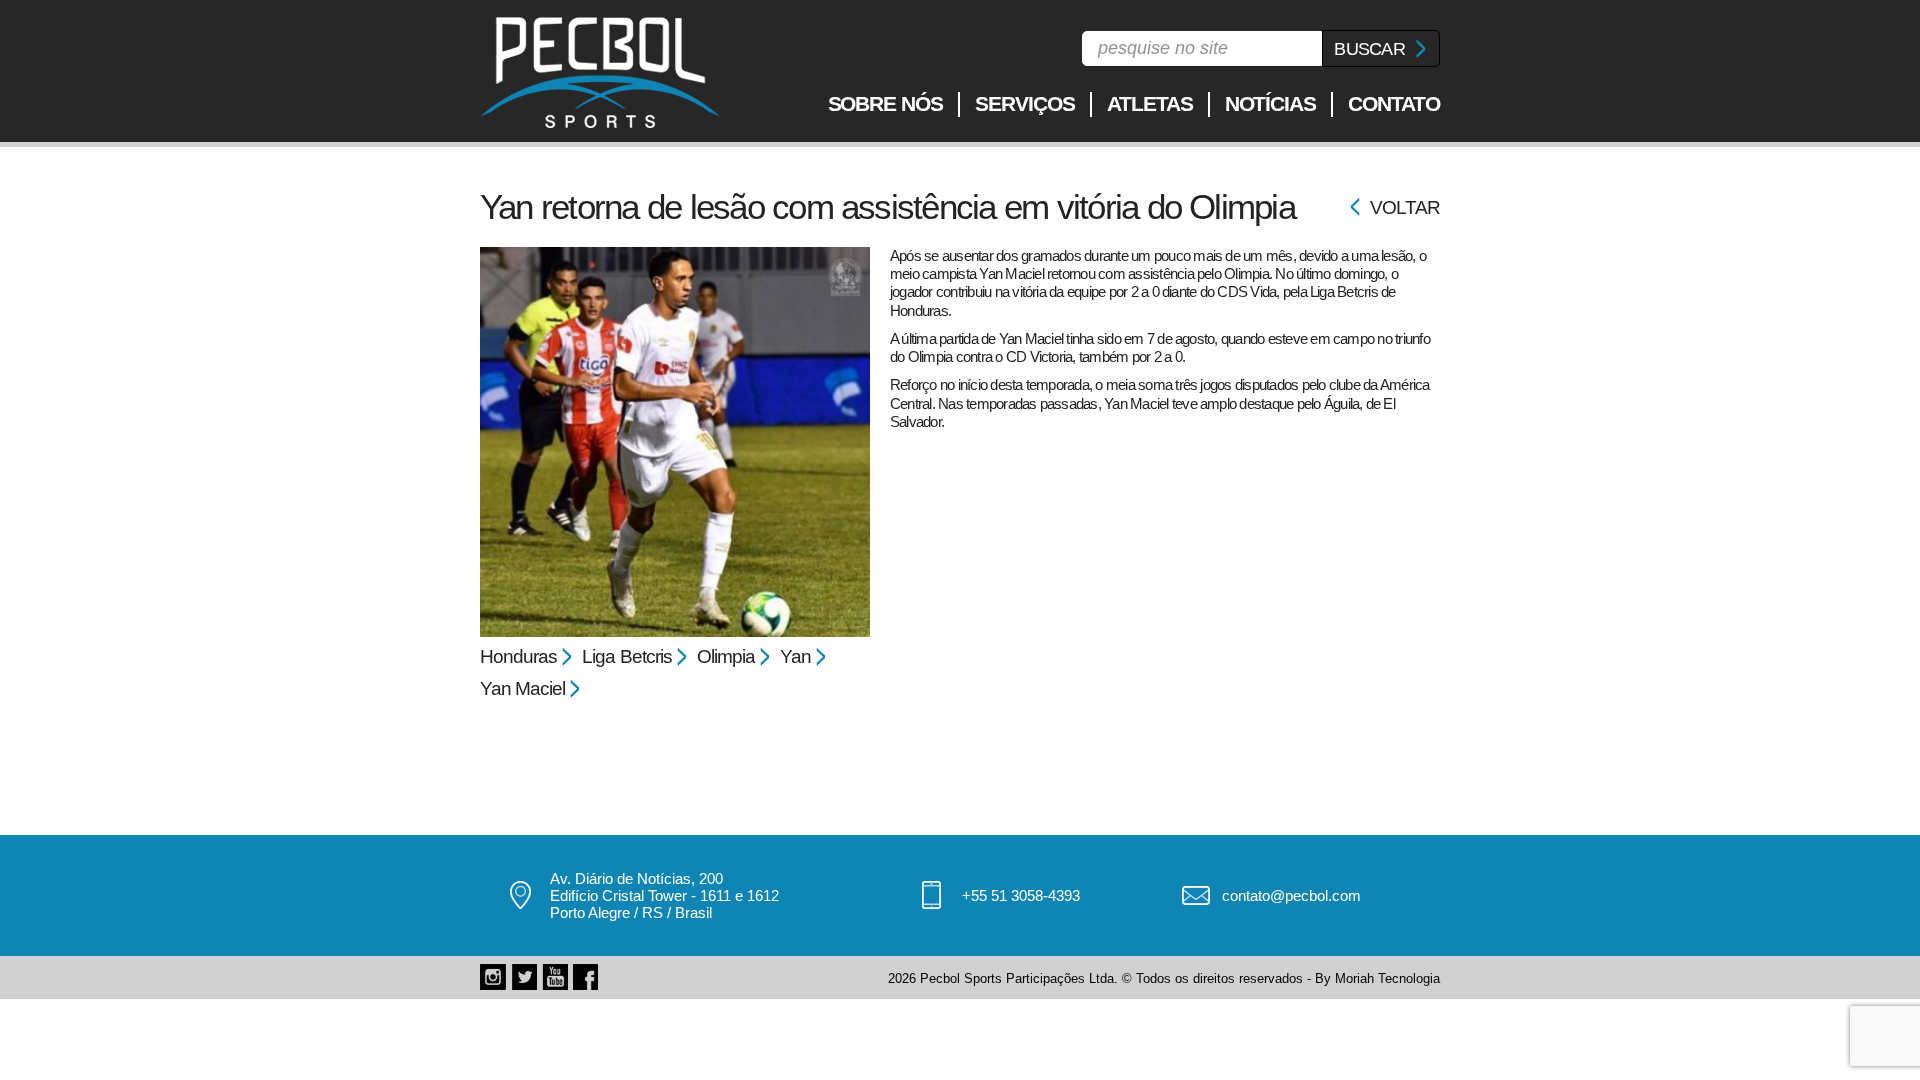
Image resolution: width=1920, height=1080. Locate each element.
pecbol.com (600, 72)
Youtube (555, 977)
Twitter (524, 977)
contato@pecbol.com (1291, 895)
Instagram (493, 977)
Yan (795, 656)
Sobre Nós (886, 103)
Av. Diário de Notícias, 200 (636, 878)
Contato (1394, 103)
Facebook (586, 977)
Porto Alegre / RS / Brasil (631, 912)
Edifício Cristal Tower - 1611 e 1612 (664, 895)
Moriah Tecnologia (1387, 978)
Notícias (1271, 103)
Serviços (1025, 103)
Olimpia (726, 656)
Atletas (1150, 103)
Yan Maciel (522, 688)
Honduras (518, 656)
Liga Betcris (626, 656)
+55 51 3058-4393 (1021, 895)
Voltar (1405, 207)
